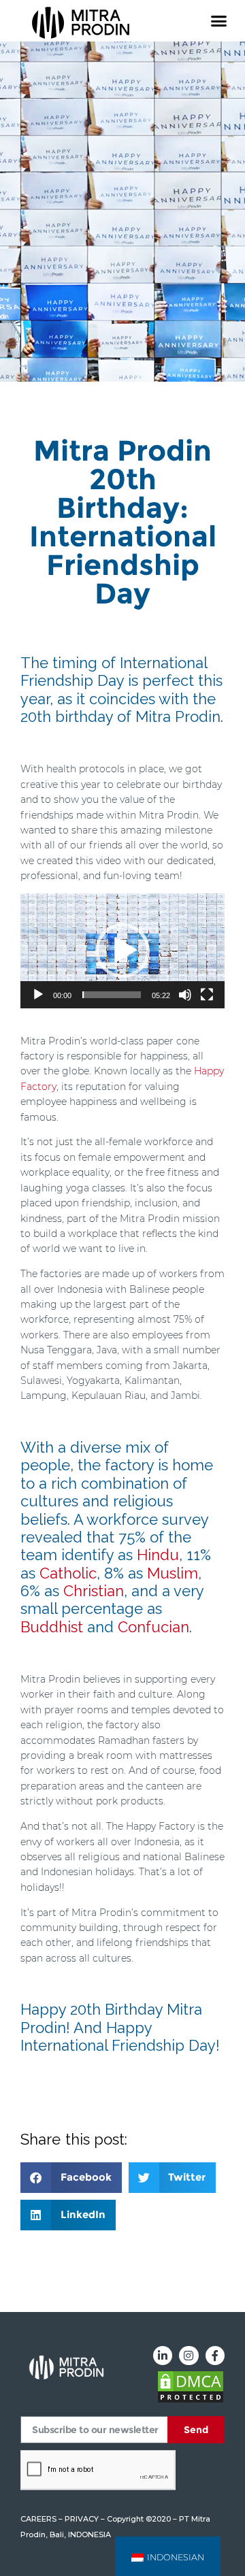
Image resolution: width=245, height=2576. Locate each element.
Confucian (153, 1627)
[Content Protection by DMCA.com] (191, 2400)
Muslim (173, 1573)
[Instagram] (189, 2356)
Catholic (68, 1573)
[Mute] (185, 995)
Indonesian (176, 2557)
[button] (219, 21)
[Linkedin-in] (163, 2356)
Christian (94, 1591)
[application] (122, 951)
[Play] (38, 995)
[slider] (112, 995)
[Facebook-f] (215, 2356)
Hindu (158, 1555)
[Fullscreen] (207, 995)
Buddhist (52, 1627)
